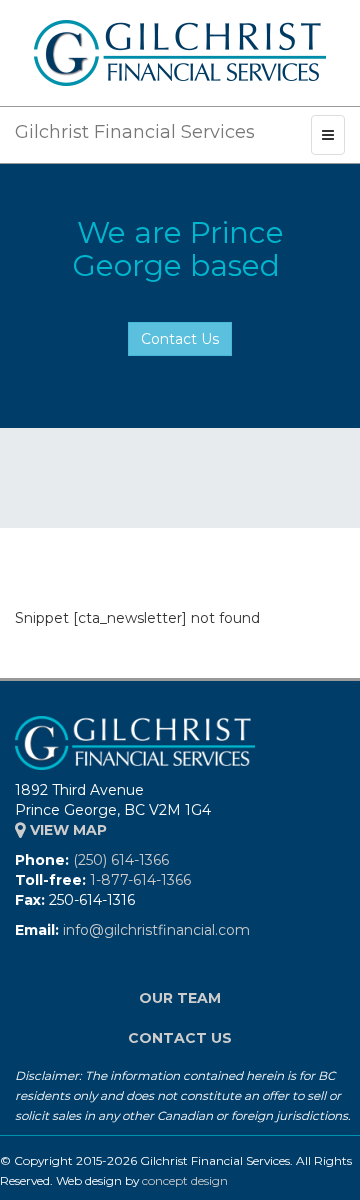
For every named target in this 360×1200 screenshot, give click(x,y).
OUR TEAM (180, 998)
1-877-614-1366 (140, 880)
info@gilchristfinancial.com (156, 930)
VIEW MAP (66, 830)
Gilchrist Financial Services (135, 132)
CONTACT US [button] (180, 1038)
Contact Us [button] (180, 339)
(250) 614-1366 (121, 860)
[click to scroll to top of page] (333, 1173)
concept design (185, 1180)
